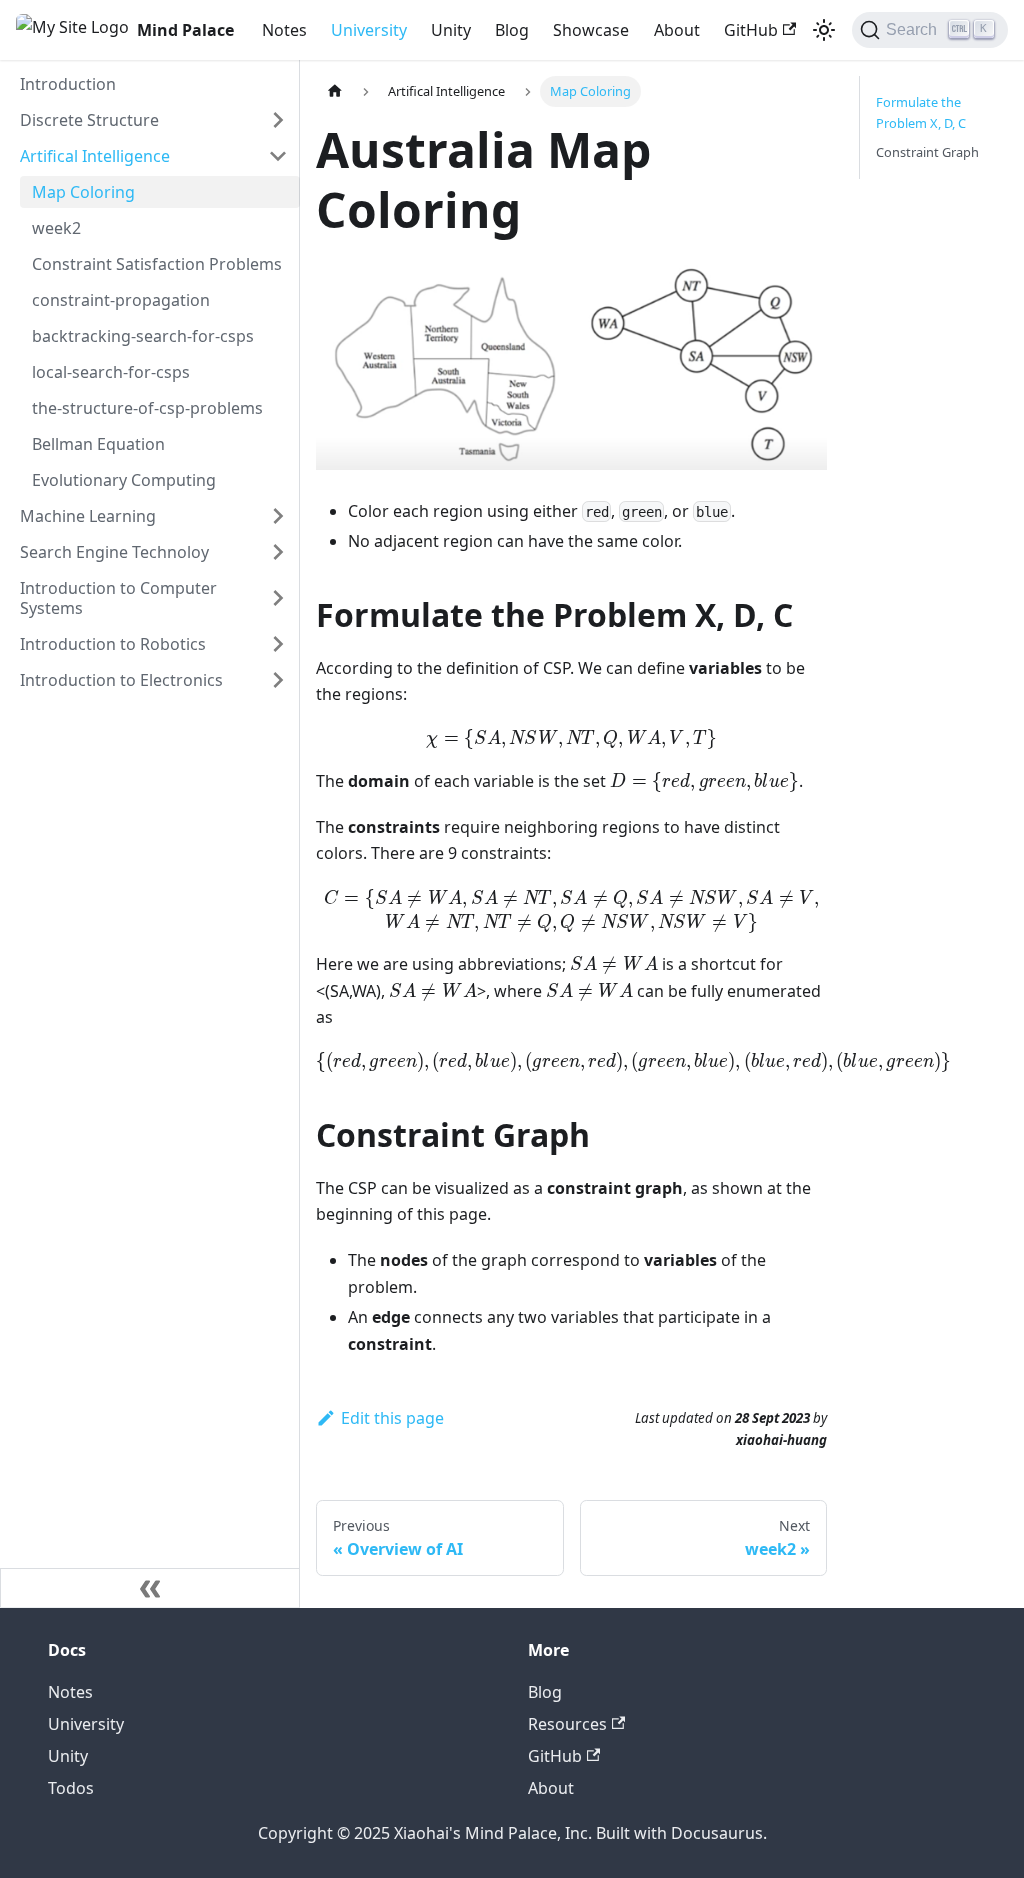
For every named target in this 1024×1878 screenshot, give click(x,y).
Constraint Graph (927, 152)
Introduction (68, 84)
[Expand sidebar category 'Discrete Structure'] (278, 120)
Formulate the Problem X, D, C (921, 112)
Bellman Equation (98, 444)
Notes (284, 30)
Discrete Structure (89, 120)
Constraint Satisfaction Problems (157, 264)
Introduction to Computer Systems (118, 598)
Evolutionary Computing (124, 480)
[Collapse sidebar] (150, 1588)
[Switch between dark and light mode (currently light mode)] (824, 30)
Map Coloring (83, 192)
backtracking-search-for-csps (143, 336)
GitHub (751, 30)
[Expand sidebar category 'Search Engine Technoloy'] (278, 552)
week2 (56, 228)
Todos (71, 1788)
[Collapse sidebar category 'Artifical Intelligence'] (278, 156)
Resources (567, 1724)
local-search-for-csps (111, 372)
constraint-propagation (121, 300)
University (369, 30)
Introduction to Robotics (113, 644)
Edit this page (392, 1418)
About (677, 30)
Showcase (591, 30)
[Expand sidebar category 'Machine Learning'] (278, 516)
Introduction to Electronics (121, 680)
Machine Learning (88, 516)
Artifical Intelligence (95, 156)
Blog (512, 30)
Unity (451, 30)
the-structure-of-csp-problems (147, 408)
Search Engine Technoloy (114, 552)
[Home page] (335, 91)
